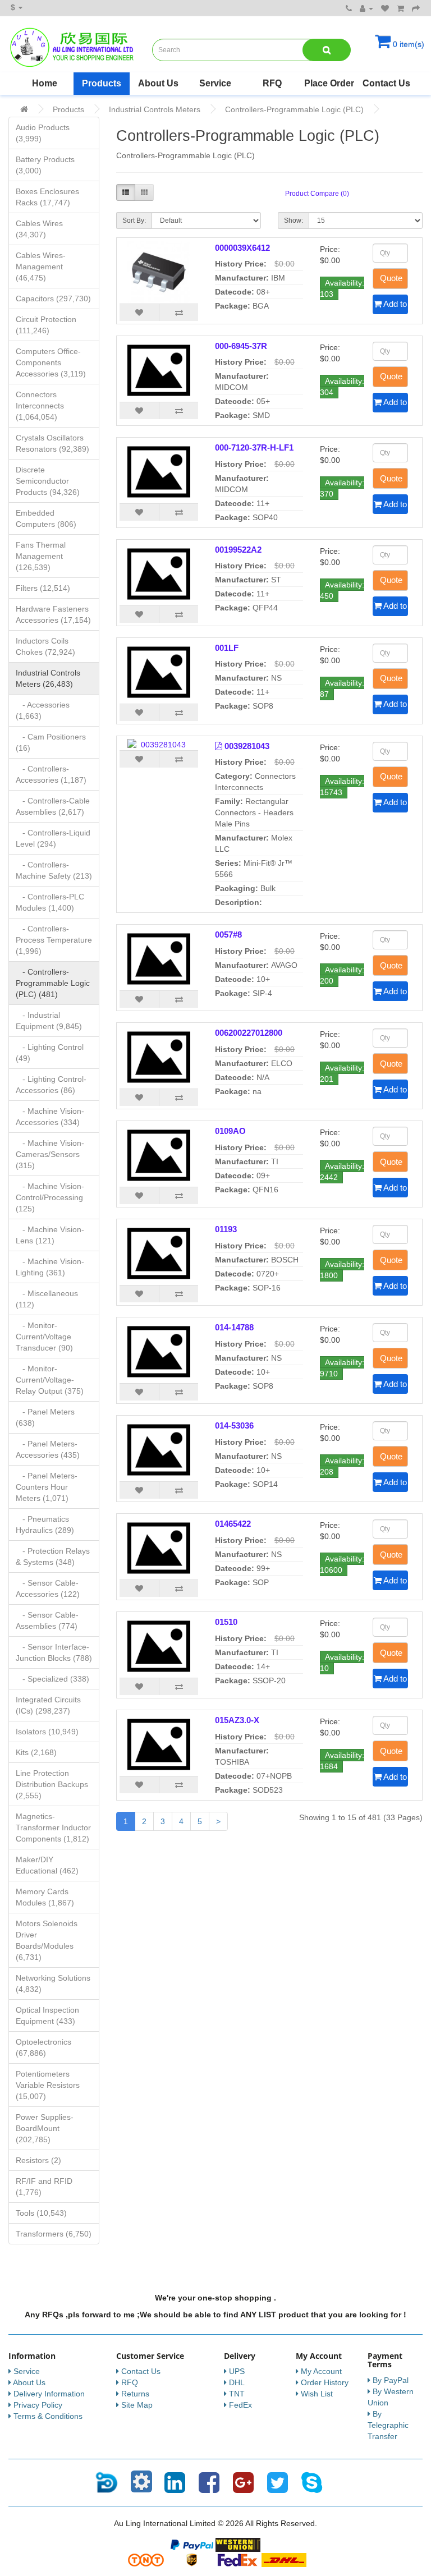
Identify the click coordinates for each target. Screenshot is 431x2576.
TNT (237, 2394)
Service (215, 83)
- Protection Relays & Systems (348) (53, 1556)
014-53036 (234, 1425)
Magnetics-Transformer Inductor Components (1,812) (53, 1827)
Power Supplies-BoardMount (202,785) (45, 2128)
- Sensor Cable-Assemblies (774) (47, 1620)
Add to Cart (395, 304)
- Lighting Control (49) (50, 1053)
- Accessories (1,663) (43, 710)
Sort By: (134, 221)
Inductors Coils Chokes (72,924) (45, 646)
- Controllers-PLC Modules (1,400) (50, 902)
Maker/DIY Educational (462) (47, 1865)
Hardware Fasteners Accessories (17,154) (53, 614)
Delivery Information (49, 2394)
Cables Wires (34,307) (39, 229)
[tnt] (146, 2559)
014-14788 (234, 1327)
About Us (158, 83)
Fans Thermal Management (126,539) (41, 556)
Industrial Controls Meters (155, 109)
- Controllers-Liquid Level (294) (53, 838)
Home (45, 83)
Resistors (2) (38, 2160)
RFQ (272, 83)
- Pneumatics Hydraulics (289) (45, 1525)
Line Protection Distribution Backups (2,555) (52, 1784)
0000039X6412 (242, 248)
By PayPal (391, 2380)
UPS (237, 2371)
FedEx (240, 2405)
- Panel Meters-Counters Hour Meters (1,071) (47, 1487)
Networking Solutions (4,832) (53, 1983)
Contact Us (386, 83)
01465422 (233, 1524)
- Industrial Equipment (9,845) (49, 1021)
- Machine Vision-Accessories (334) (50, 1117)
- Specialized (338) (52, 1679)
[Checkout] (416, 8)
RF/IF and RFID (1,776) (44, 2187)
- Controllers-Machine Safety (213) (54, 870)
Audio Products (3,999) (43, 133)
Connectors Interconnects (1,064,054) (40, 406)
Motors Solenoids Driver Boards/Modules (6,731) (47, 1940)
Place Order (329, 83)
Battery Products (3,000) (45, 165)
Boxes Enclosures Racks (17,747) (47, 197)
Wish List (317, 2394)
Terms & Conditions (48, 2416)
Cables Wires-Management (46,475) (41, 267)
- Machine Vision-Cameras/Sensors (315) (50, 1154)
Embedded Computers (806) (46, 518)
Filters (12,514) (43, 588)
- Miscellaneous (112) (47, 1299)
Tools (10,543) (41, 2213)
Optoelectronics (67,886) (43, 2047)
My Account (321, 2371)
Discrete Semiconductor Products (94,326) (48, 481)
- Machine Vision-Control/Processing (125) (50, 1197)
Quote (391, 278)
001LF (227, 648)
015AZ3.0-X (237, 1720)
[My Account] (366, 8)
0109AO (230, 1131)
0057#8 (228, 935)
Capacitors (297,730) (53, 299)
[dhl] (284, 2559)
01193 (226, 1229)
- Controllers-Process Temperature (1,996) (54, 940)
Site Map (137, 2405)
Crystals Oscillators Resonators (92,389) (52, 443)
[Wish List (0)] (385, 8)
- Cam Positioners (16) (51, 742)
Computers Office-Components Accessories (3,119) (51, 362)
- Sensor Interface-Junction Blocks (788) (54, 1652)
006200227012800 (249, 1033)
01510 (226, 1622)
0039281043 (247, 746)
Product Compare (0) (317, 194)
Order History (325, 2382)
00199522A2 (238, 550)
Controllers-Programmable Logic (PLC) (294, 109)
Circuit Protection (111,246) (46, 325)
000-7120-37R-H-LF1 (254, 447)
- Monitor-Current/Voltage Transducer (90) (44, 1337)
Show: (294, 221)
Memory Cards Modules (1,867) (45, 1897)
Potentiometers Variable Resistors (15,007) (48, 2085)
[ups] (192, 2559)
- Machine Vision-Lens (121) (50, 1235)
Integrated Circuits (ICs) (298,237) (48, 1705)
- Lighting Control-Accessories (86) (51, 1085)
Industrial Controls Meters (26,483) (48, 678)
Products (102, 83)
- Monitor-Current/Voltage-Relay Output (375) (50, 1380)
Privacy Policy (38, 2405)
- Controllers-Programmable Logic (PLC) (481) (53, 983)
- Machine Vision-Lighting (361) (50, 1267)
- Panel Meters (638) (45, 1417)
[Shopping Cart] (400, 8)
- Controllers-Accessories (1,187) (51, 774)
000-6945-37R (241, 346)
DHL (237, 2382)
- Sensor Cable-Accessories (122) (48, 1588)
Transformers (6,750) (54, 2234)
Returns (135, 2394)
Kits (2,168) (36, 1752)
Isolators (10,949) (47, 1732)
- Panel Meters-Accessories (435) (48, 1449)
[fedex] (238, 2559)
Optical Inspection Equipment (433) (47, 2015)
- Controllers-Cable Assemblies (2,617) (53, 806)
